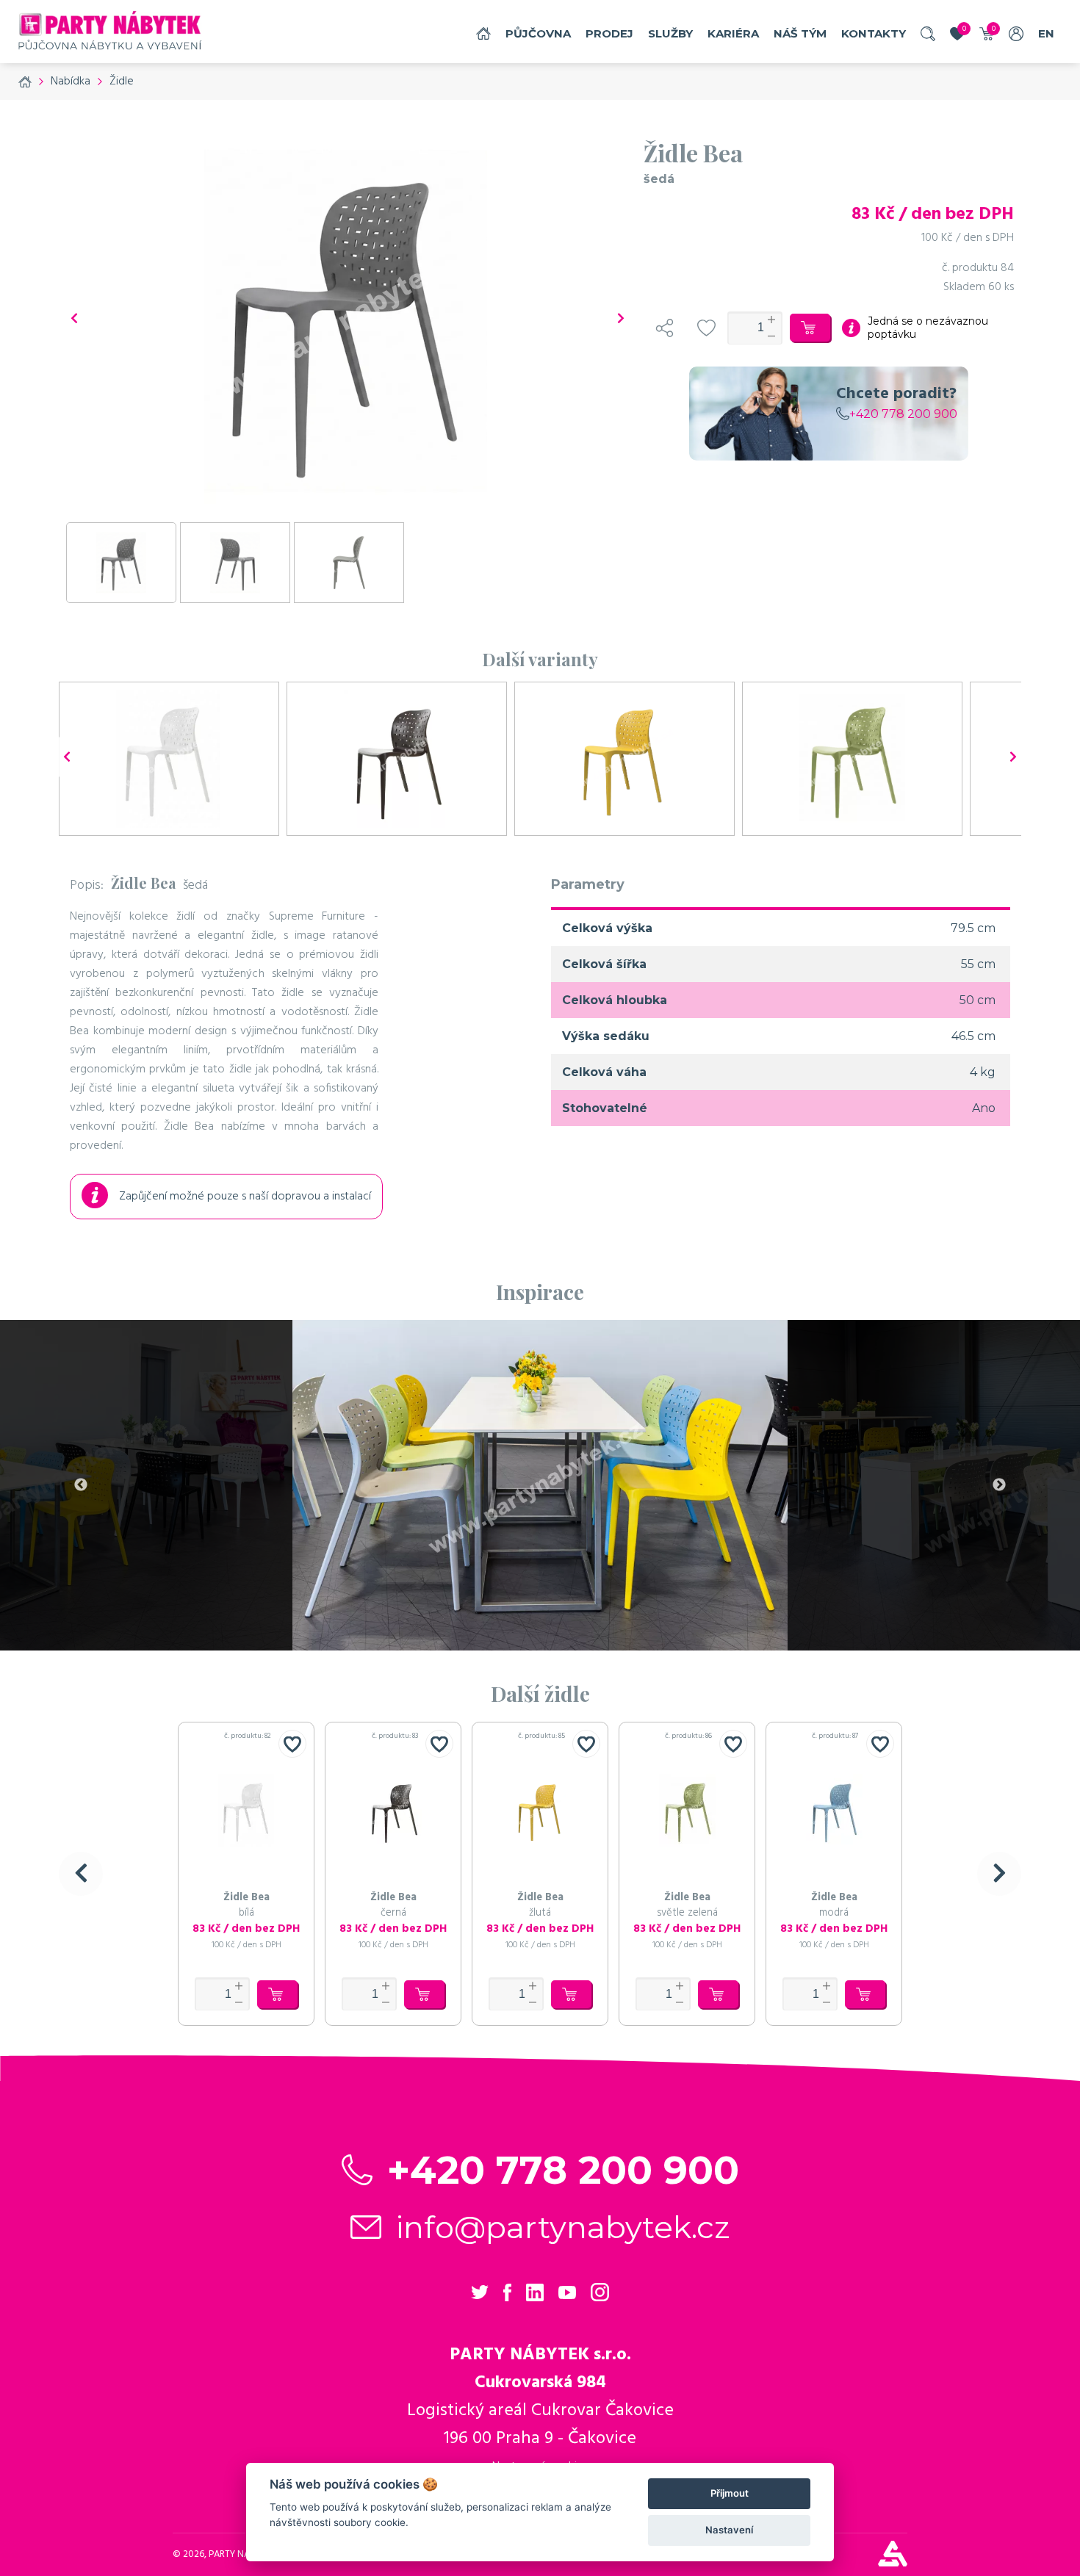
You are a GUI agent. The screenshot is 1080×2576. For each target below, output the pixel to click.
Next (999, 1485)
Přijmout (730, 2493)
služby (670, 33)
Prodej (609, 33)
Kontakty (874, 33)
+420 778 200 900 (903, 414)
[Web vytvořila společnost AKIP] (893, 2563)
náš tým (800, 33)
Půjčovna (538, 33)
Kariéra (733, 33)
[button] (81, 1874)
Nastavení (729, 2530)
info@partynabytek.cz (563, 2227)
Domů (483, 33)
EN (1046, 33)
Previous (81, 1485)
